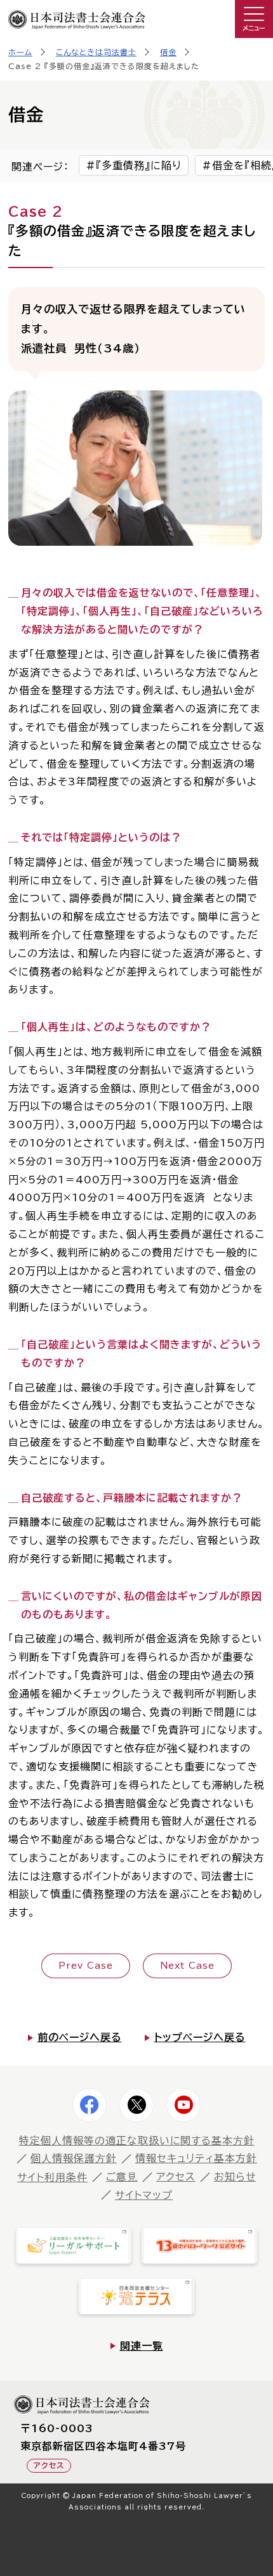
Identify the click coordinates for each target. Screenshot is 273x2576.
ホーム (20, 52)
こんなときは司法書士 (96, 52)
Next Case (187, 1966)
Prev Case (86, 1966)
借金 (168, 52)
